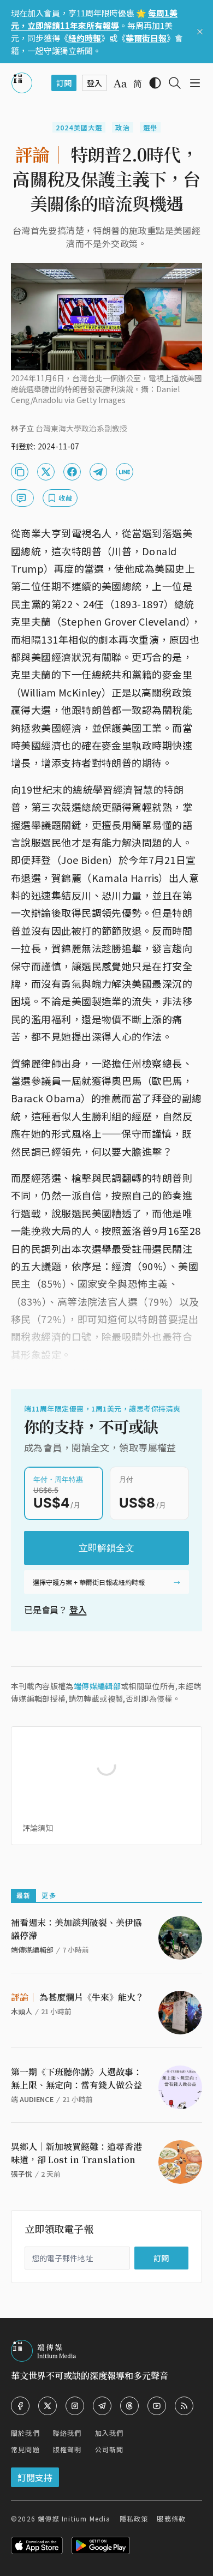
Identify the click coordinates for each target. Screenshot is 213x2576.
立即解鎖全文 (106, 1548)
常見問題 (25, 2449)
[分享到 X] (46, 472)
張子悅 (22, 2174)
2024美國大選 (79, 127)
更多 (49, 1895)
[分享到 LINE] (125, 472)
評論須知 (38, 1828)
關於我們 (25, 2433)
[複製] (20, 472)
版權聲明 (67, 2449)
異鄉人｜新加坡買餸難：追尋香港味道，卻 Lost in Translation (76, 2153)
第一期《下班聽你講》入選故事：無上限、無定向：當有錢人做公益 (76, 2078)
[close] (200, 32)
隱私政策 (134, 2518)
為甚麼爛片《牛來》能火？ (78, 1997)
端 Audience (32, 2099)
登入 (78, 1610)
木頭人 (22, 2011)
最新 (23, 1895)
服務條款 (171, 2518)
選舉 (150, 127)
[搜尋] (175, 83)
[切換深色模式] (155, 83)
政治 (122, 127)
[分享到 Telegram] (98, 472)
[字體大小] (120, 83)
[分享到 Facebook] (72, 472)
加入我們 (110, 2433)
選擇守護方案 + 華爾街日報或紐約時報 (89, 1582)
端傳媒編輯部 (97, 1686)
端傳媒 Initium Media (74, 2518)
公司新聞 (110, 2449)
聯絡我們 (67, 2433)
